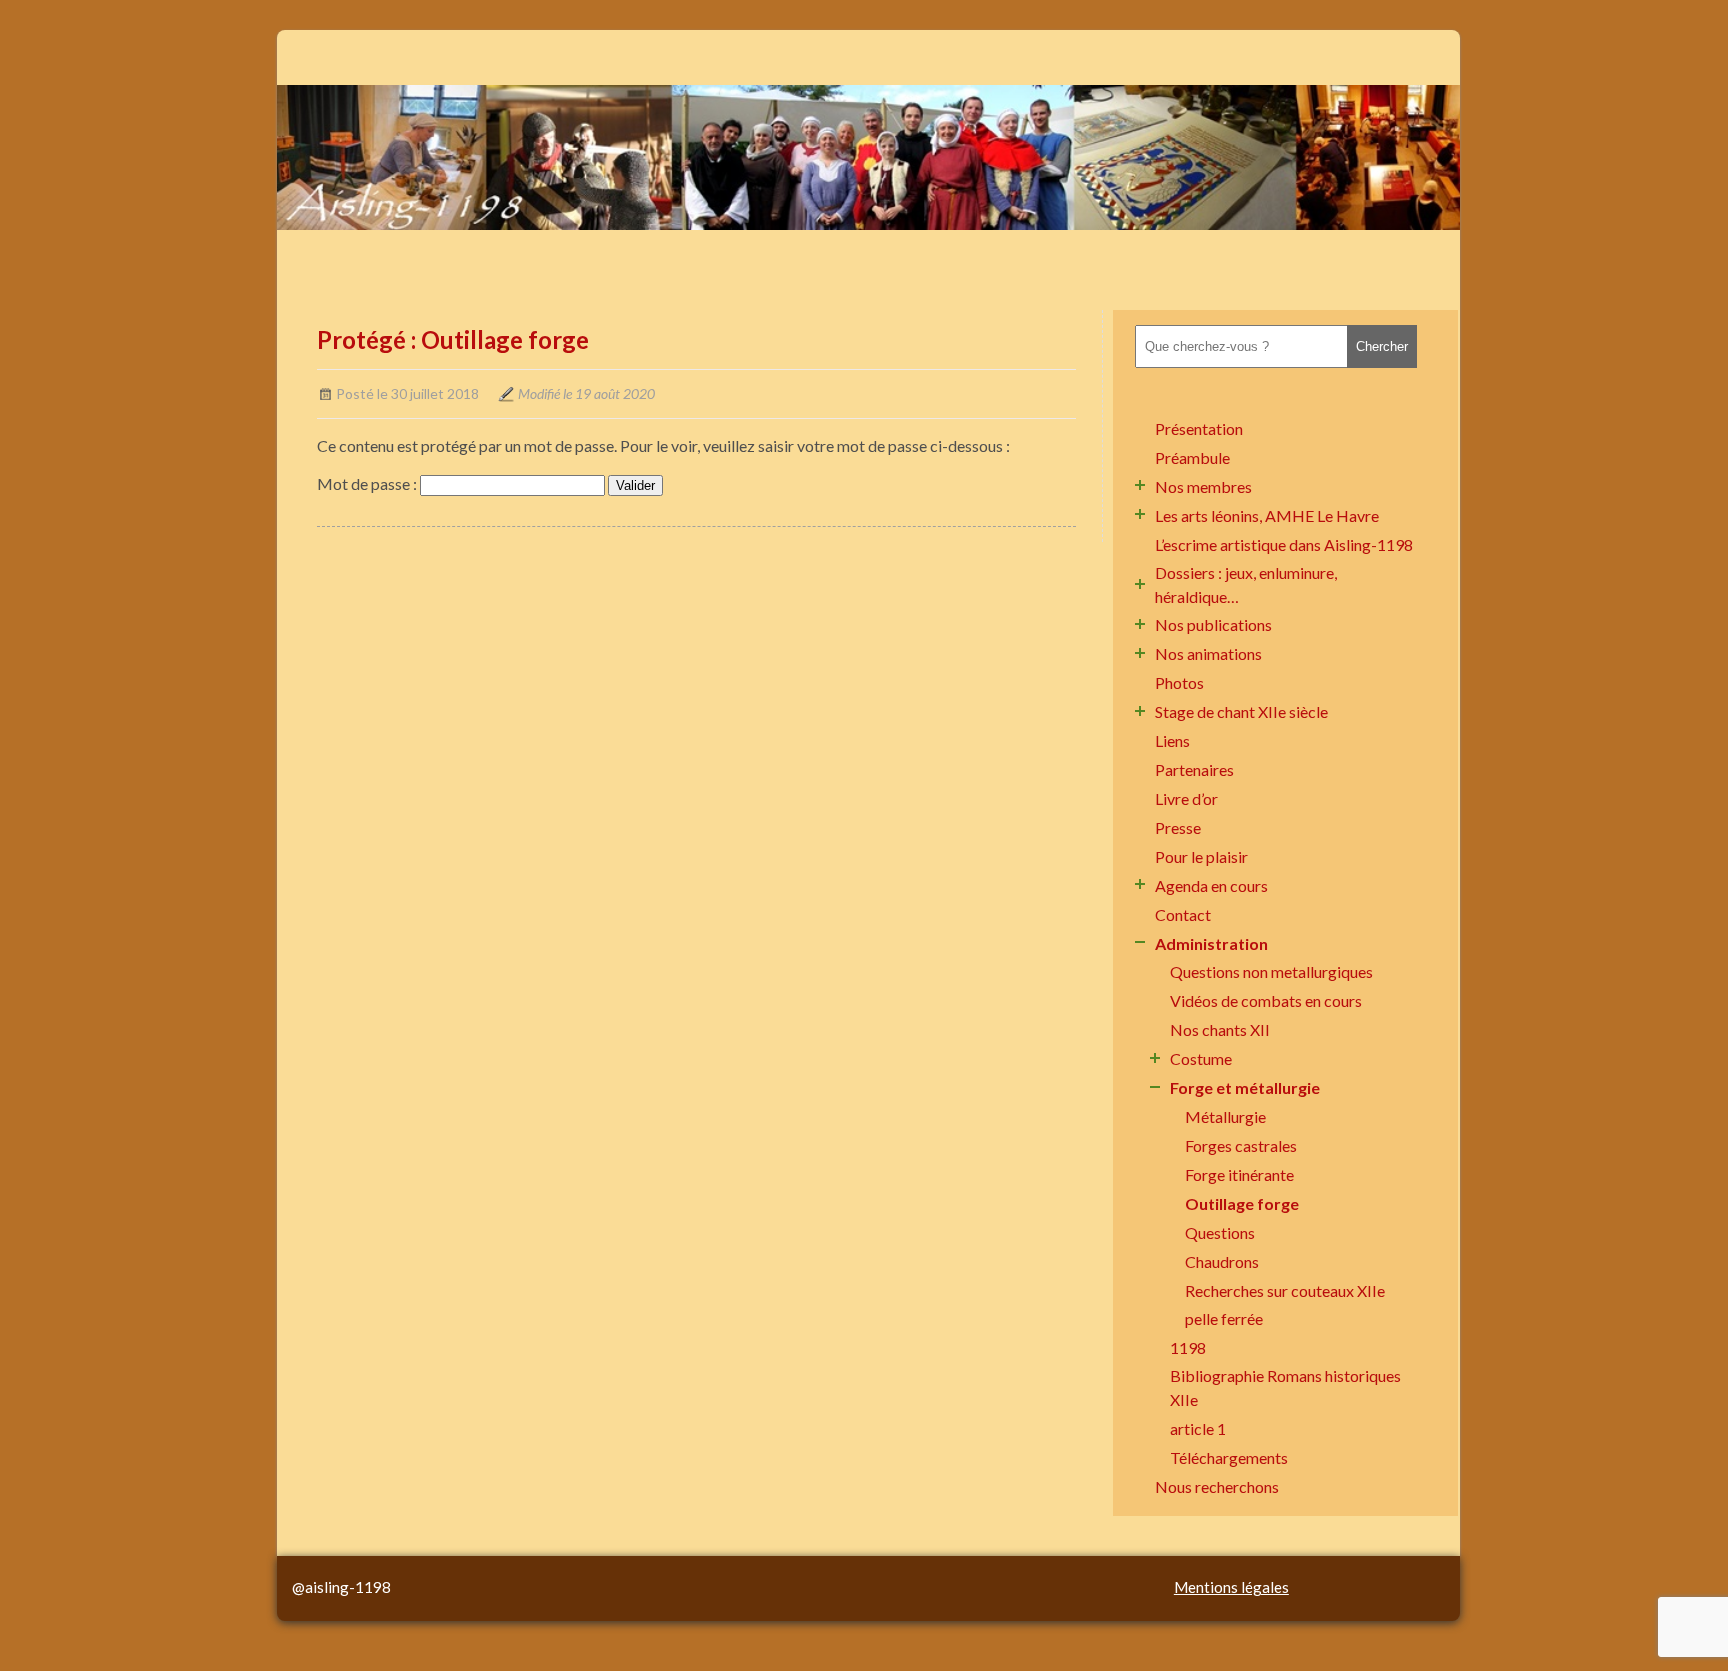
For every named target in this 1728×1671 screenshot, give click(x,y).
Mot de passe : (368, 483)
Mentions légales (1231, 1587)
